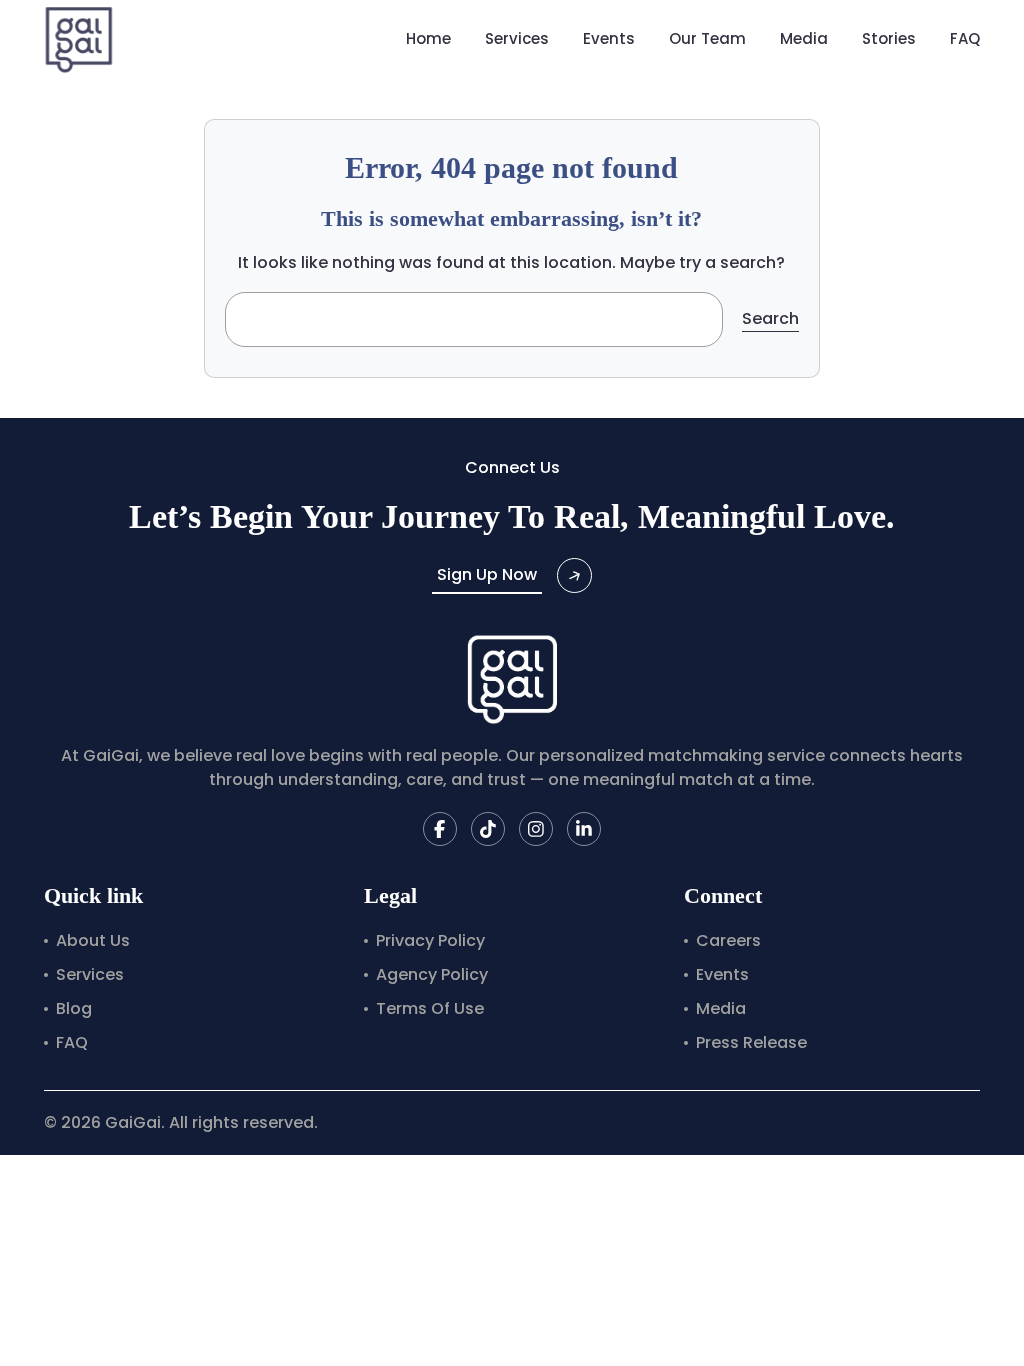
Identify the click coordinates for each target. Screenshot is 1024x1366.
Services (517, 38)
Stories (889, 38)
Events (609, 38)
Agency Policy (432, 974)
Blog (74, 1008)
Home (428, 38)
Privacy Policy (430, 940)
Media (804, 38)
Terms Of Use (430, 1008)
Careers (728, 940)
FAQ (965, 38)
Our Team (707, 38)
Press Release (751, 1042)
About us (93, 940)
